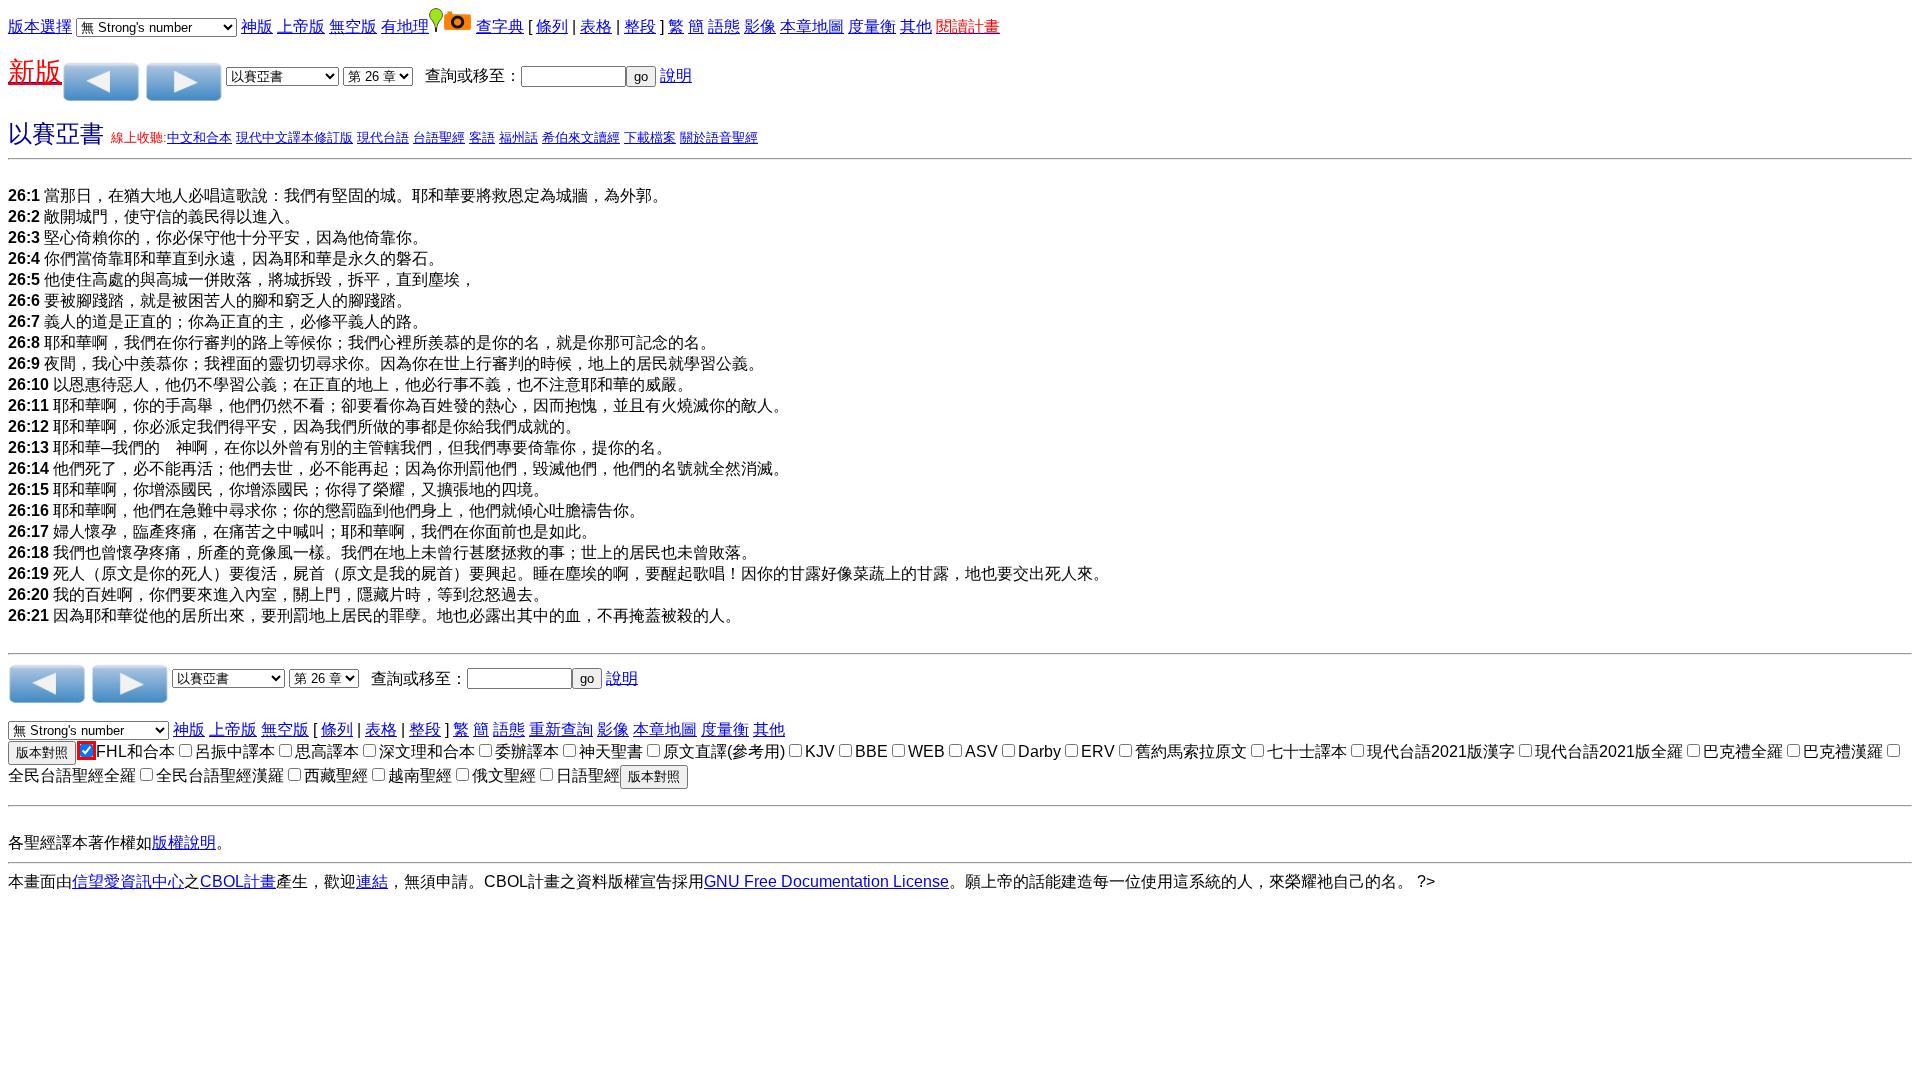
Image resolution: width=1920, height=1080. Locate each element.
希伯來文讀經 (581, 137)
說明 (676, 75)
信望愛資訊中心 (128, 881)
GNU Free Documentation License (826, 881)
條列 (552, 26)
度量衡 (872, 26)
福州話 (518, 137)
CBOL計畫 (238, 881)
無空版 (353, 26)
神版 (257, 26)
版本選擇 (40, 26)
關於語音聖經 (719, 137)
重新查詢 (561, 729)
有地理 (405, 26)
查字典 (500, 26)
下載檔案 (650, 137)
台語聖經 (439, 137)
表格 (596, 26)
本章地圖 (812, 26)
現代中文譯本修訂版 (294, 137)
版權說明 (184, 842)
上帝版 (301, 26)
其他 (916, 26)
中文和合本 (199, 137)
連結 (372, 881)
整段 (640, 26)
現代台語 (383, 137)
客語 (482, 137)
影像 (760, 26)
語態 (724, 26)
